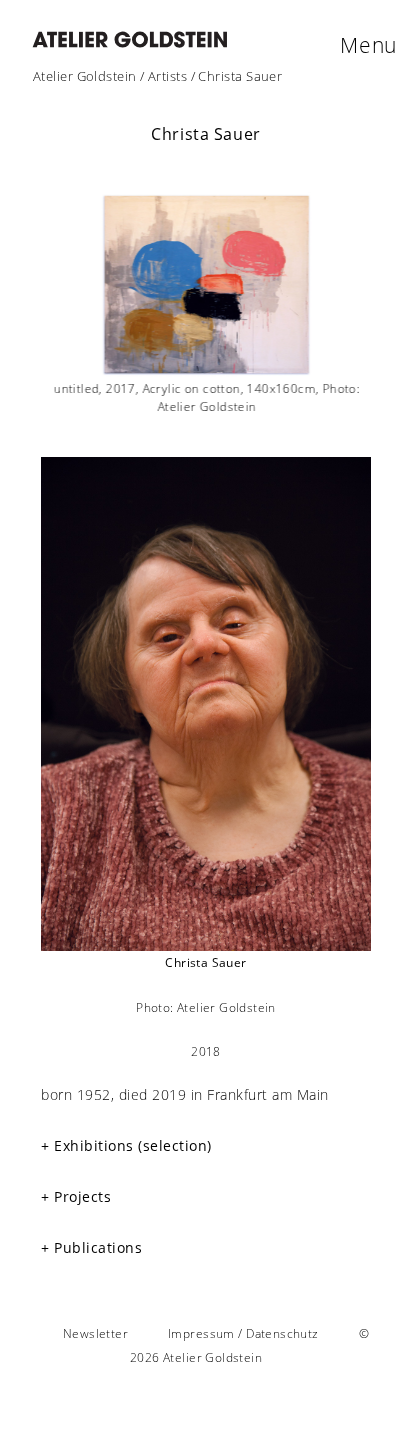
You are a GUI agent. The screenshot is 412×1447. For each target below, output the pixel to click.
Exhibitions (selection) (133, 1145)
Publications (98, 1247)
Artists (167, 76)
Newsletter (95, 1333)
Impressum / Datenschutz (243, 1333)
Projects (82, 1196)
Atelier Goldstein (85, 76)
